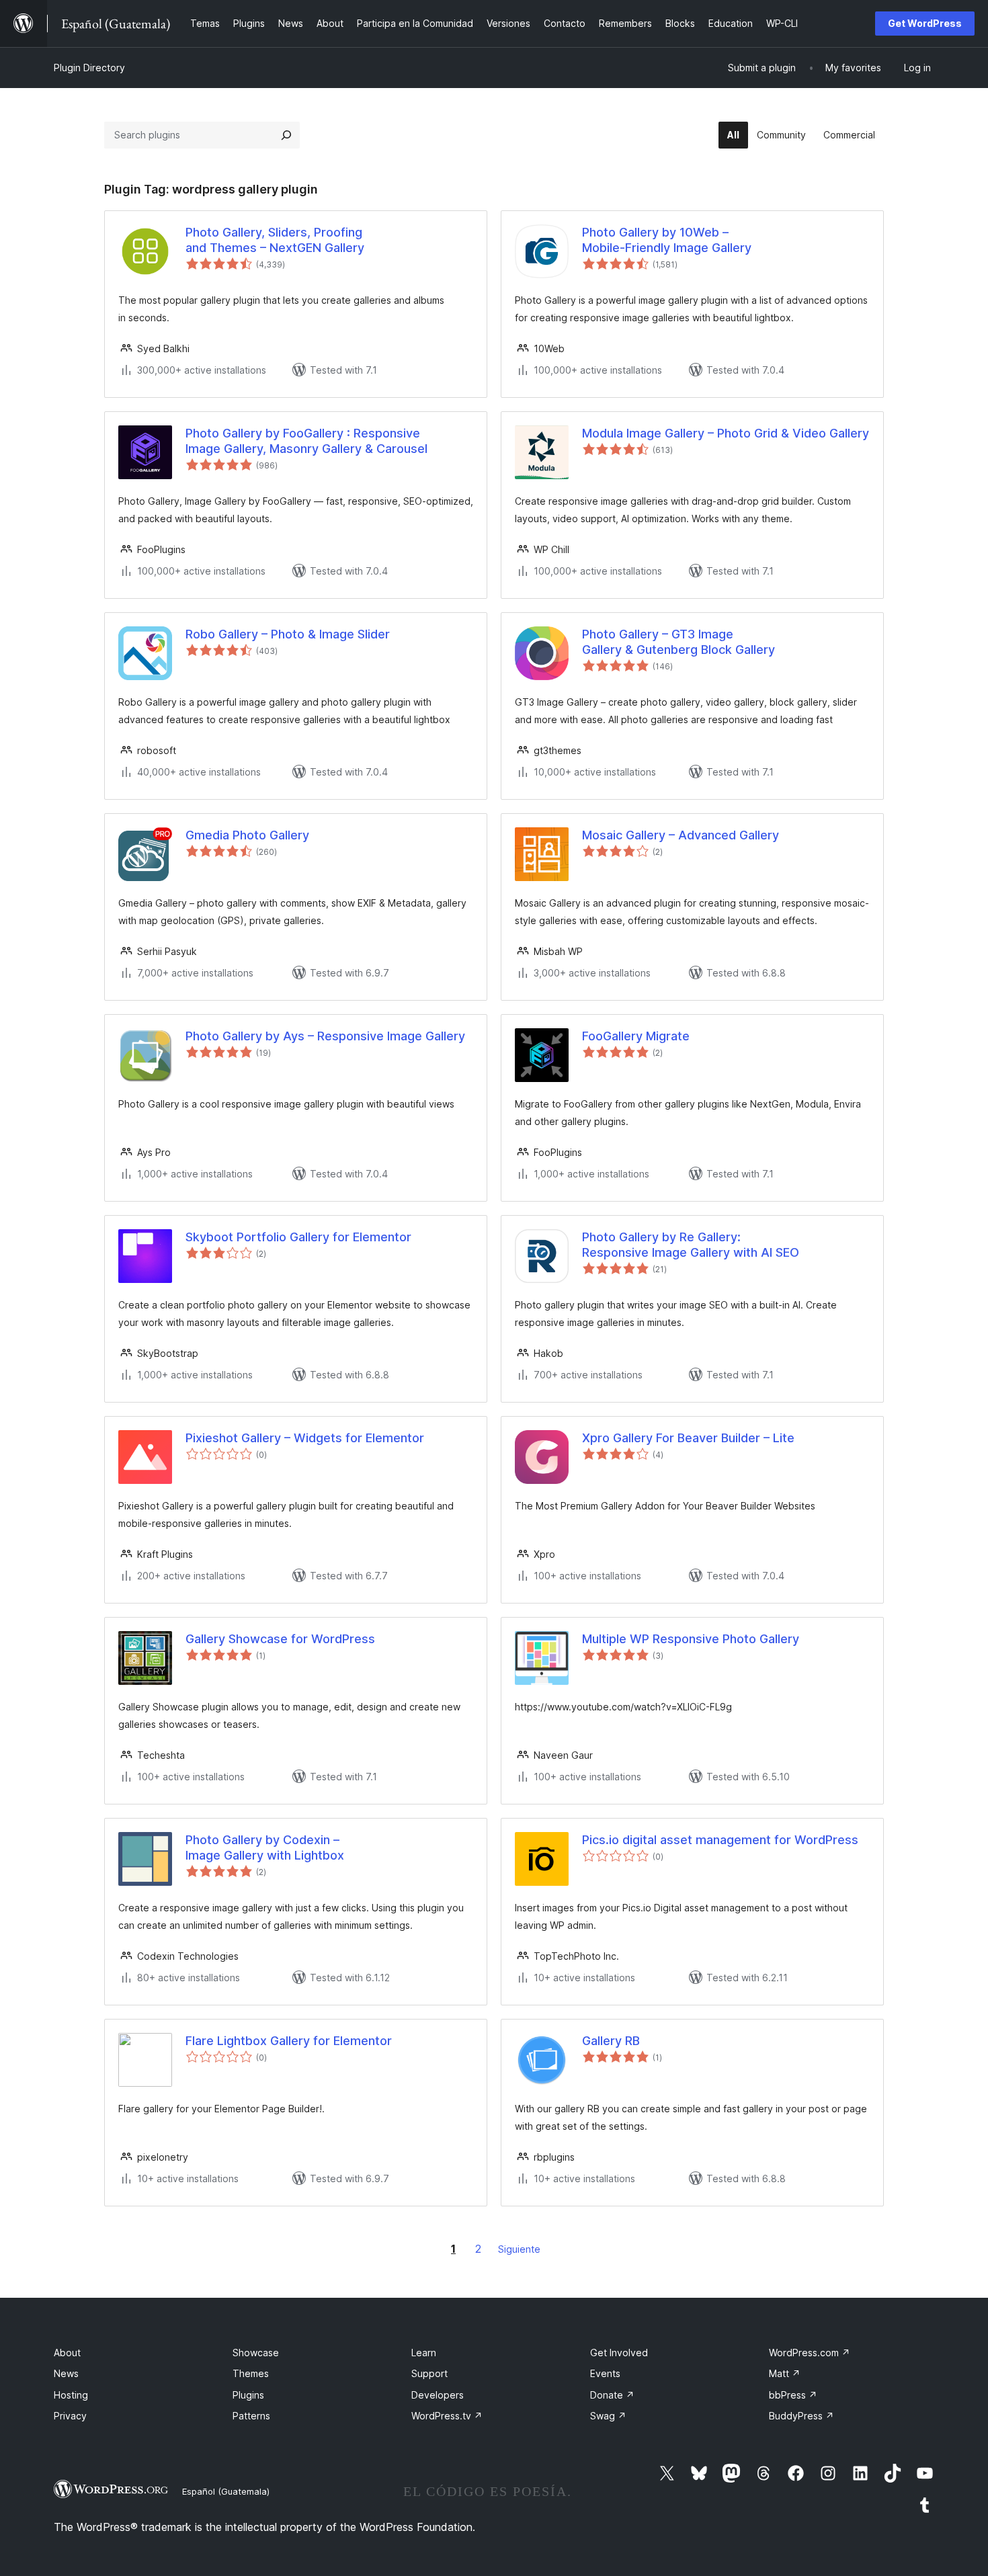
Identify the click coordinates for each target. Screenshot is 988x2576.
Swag (608, 2416)
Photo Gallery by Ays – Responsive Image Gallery (325, 1036)
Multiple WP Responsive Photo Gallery (691, 1639)
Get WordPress (925, 23)
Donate (612, 2395)
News (66, 2373)
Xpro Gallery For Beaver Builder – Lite (688, 1438)
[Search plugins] (286, 135)
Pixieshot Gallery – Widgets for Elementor (305, 1438)
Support (429, 2373)
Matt (785, 2373)
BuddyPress (801, 2416)
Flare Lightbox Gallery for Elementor (289, 2041)
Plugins (248, 2395)
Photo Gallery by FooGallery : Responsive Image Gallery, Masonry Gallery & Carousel (306, 441)
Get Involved (619, 2353)
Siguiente (519, 2249)
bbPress (793, 2395)
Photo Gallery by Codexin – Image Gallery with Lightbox (265, 1847)
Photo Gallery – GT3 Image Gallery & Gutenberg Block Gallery (678, 642)
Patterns (251, 2416)
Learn (424, 2353)
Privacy (70, 2416)
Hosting (71, 2395)
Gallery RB (611, 2041)
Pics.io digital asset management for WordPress (720, 1840)
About (67, 2353)
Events (605, 2373)
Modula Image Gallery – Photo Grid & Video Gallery (726, 433)
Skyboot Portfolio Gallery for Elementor (298, 1237)
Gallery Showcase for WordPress (280, 1639)
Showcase (256, 2353)
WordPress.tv (447, 2416)
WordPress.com (810, 2353)
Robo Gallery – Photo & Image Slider (288, 634)
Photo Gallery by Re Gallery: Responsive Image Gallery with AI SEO (691, 1245)
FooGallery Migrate (636, 1036)
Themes (251, 2373)
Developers (438, 2395)
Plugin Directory (89, 68)
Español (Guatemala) (226, 2491)
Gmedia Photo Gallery (247, 835)
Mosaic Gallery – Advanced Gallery (681, 835)
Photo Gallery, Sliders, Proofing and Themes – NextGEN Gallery (275, 240)
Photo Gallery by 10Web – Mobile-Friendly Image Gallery (667, 240)
